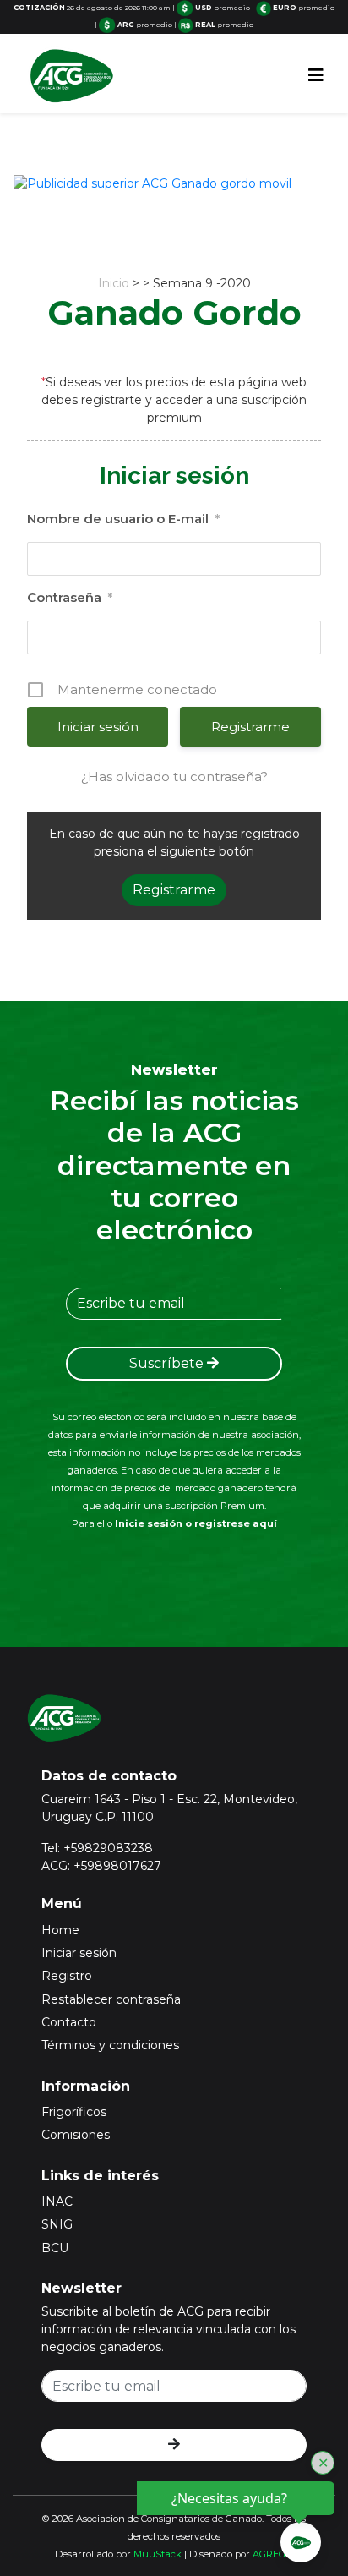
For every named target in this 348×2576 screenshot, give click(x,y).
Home (60, 1930)
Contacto (69, 2022)
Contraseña (70, 597)
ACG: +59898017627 (101, 1866)
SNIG (57, 2224)
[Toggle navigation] (316, 75)
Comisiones (76, 2135)
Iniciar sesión (79, 1953)
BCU (55, 2248)
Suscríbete (168, 1363)
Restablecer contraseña (111, 1999)
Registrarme (250, 727)
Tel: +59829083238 (97, 1848)
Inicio (114, 283)
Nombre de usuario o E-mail (123, 519)
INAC (57, 2201)
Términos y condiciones (110, 2045)
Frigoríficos (74, 2112)
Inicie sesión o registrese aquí (196, 1523)
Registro (67, 1976)
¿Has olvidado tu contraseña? (174, 777)
